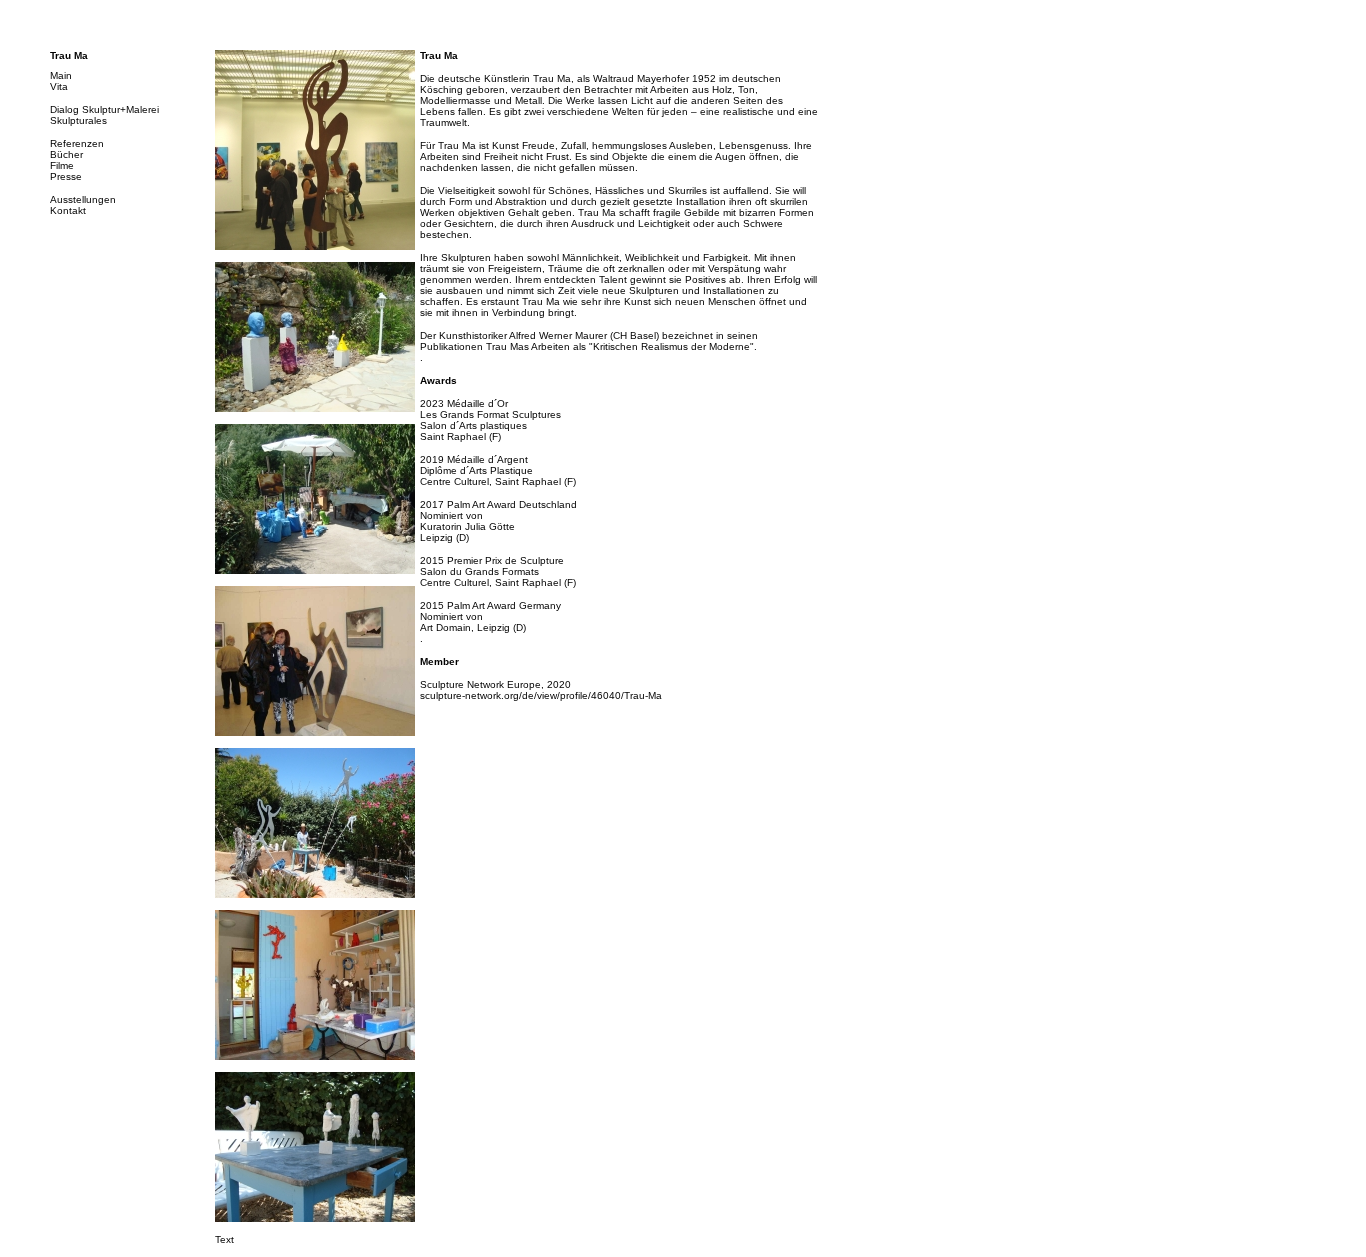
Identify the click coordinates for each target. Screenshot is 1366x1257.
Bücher (66, 154)
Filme (62, 165)
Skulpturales (78, 120)
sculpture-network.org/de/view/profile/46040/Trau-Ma (541, 695)
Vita (59, 86)
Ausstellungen (83, 199)
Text (224, 1239)
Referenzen (77, 143)
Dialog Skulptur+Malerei (104, 109)
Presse (66, 176)
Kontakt (68, 210)
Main (61, 75)
